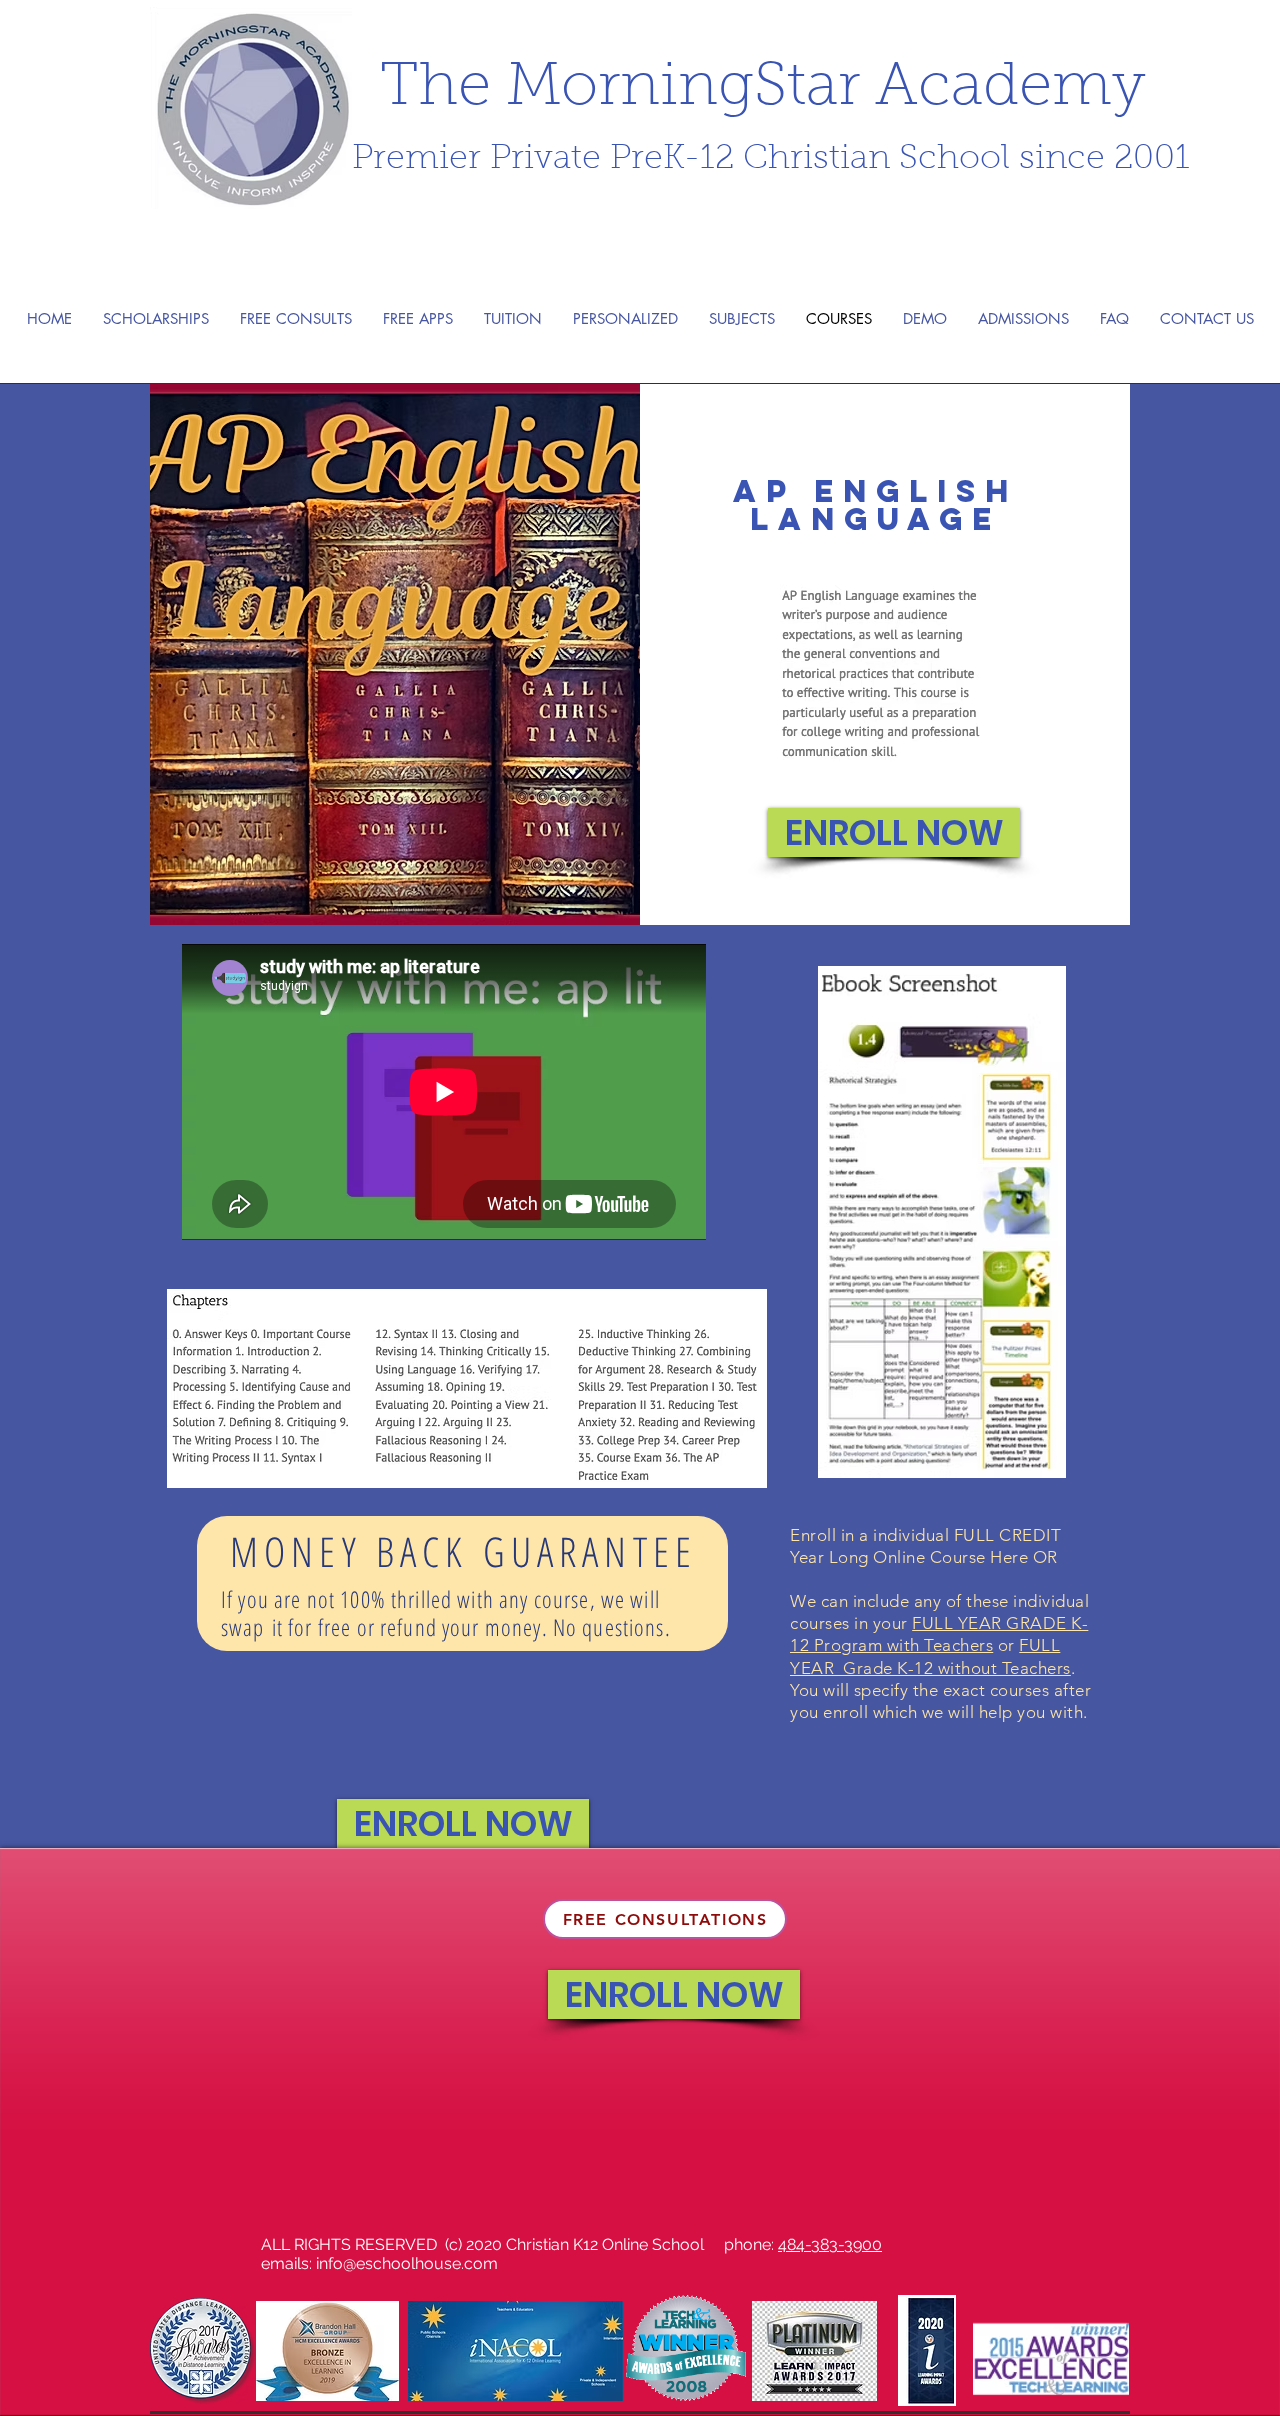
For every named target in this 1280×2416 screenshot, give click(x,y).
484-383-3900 (830, 2244)
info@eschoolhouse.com (407, 2263)
